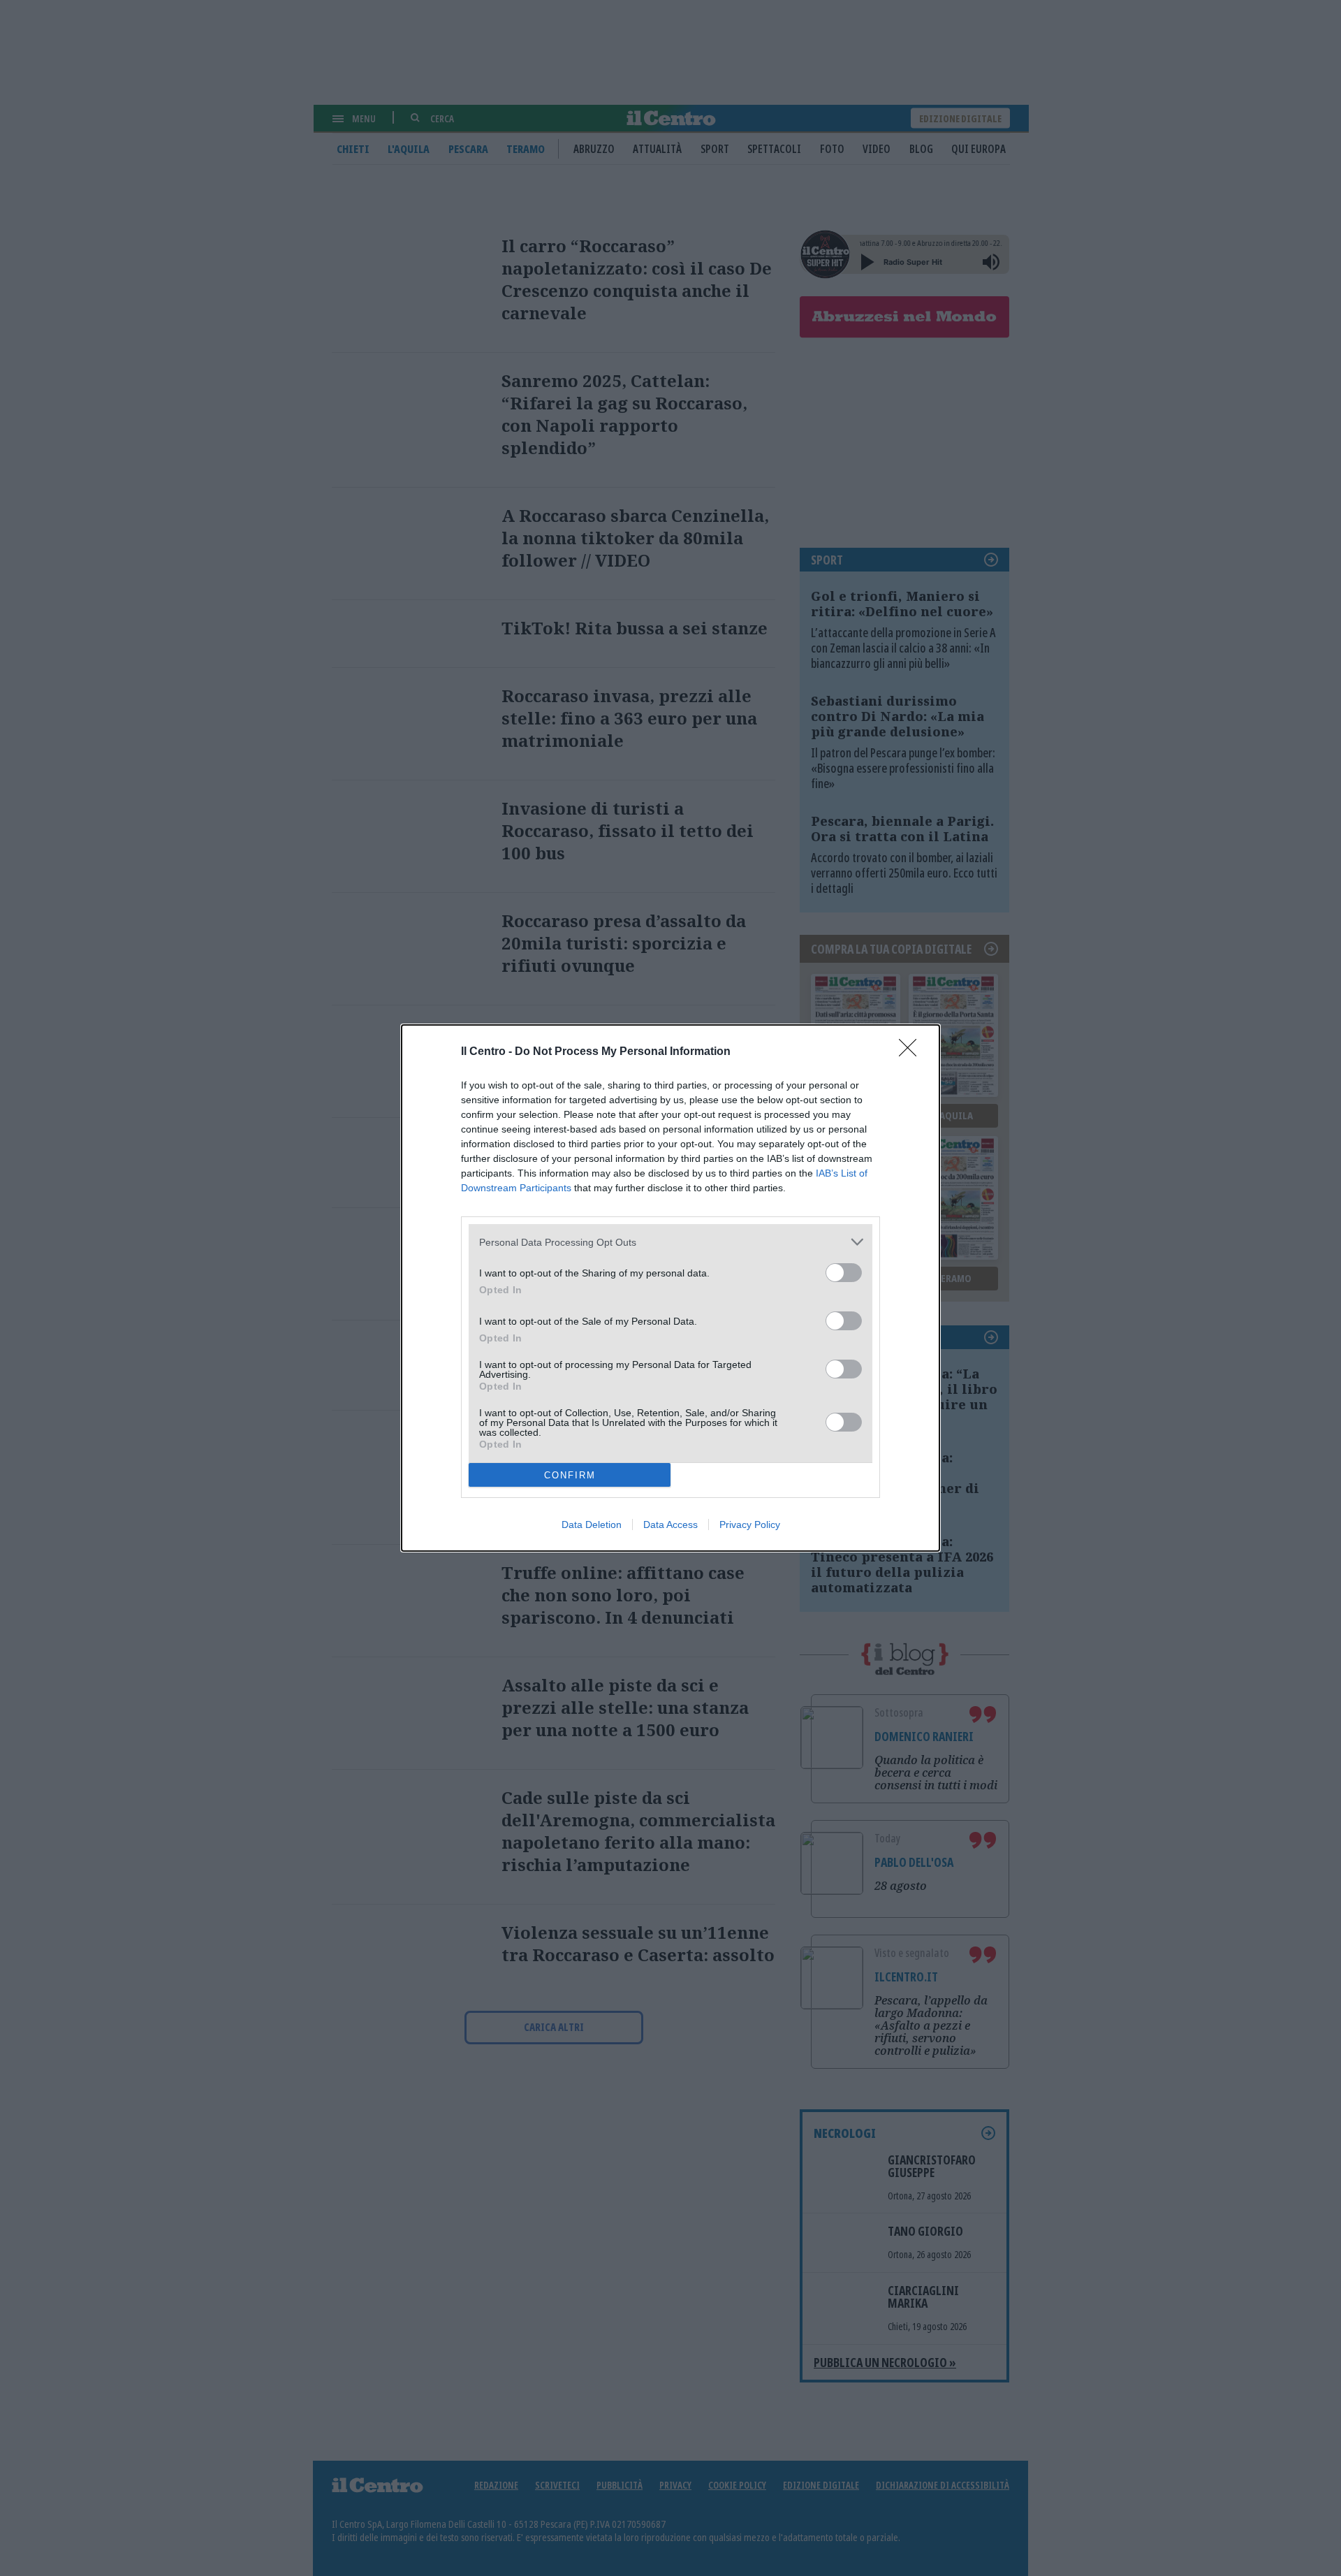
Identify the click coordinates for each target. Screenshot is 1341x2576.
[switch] (844, 1273)
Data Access (670, 1525)
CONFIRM (570, 1475)
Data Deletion (592, 1525)
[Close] (912, 1052)
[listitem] (670, 1242)
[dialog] (670, 1288)
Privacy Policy (750, 1525)
